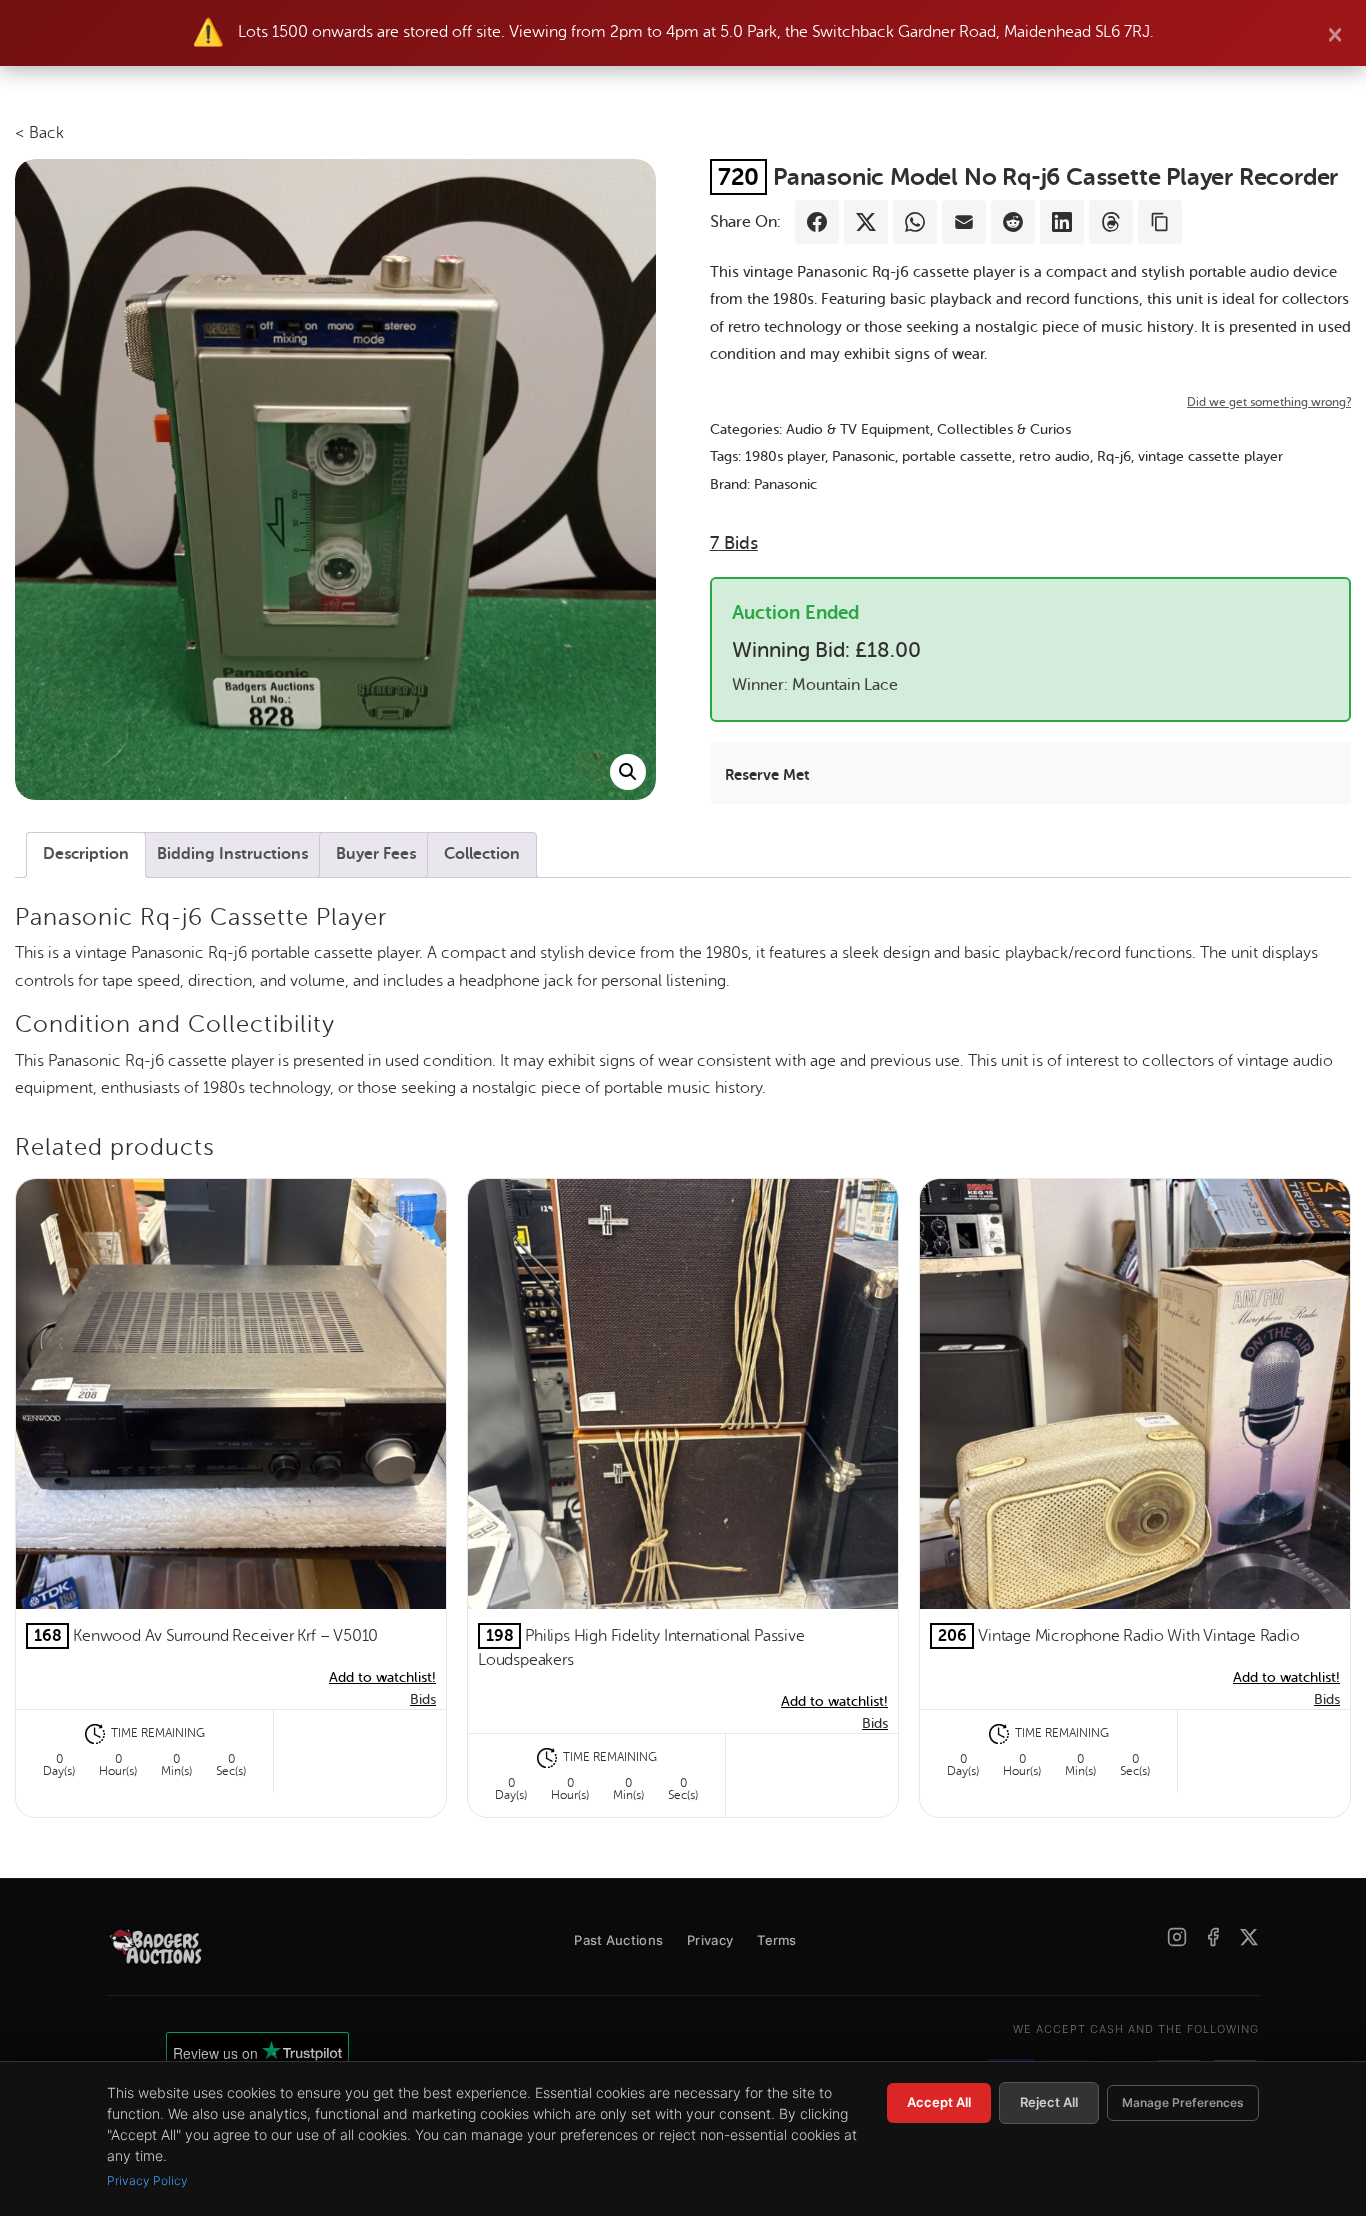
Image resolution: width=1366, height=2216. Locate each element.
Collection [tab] (482, 854)
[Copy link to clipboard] (1160, 222)
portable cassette (957, 456)
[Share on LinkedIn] (1062, 222)
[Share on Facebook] (817, 222)
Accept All (939, 2102)
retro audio (1054, 456)
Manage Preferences (1183, 2102)
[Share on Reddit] (1013, 222)
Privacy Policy (147, 2180)
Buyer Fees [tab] (376, 854)
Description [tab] (86, 854)
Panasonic (863, 456)
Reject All (1049, 2102)
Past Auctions (618, 1940)
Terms (777, 1940)
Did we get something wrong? (1269, 402)
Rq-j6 (1114, 456)
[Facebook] (1213, 1937)
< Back (39, 133)
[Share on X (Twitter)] (866, 222)
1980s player (785, 456)
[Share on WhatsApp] (915, 222)
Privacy (710, 1940)
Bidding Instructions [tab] (232, 854)
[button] (628, 772)
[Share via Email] (964, 222)
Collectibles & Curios (1004, 429)
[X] (1249, 1937)
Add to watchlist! (382, 1677)
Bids (734, 543)
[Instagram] (1177, 1937)
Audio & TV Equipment (858, 429)
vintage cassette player (1210, 456)
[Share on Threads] (1111, 222)
